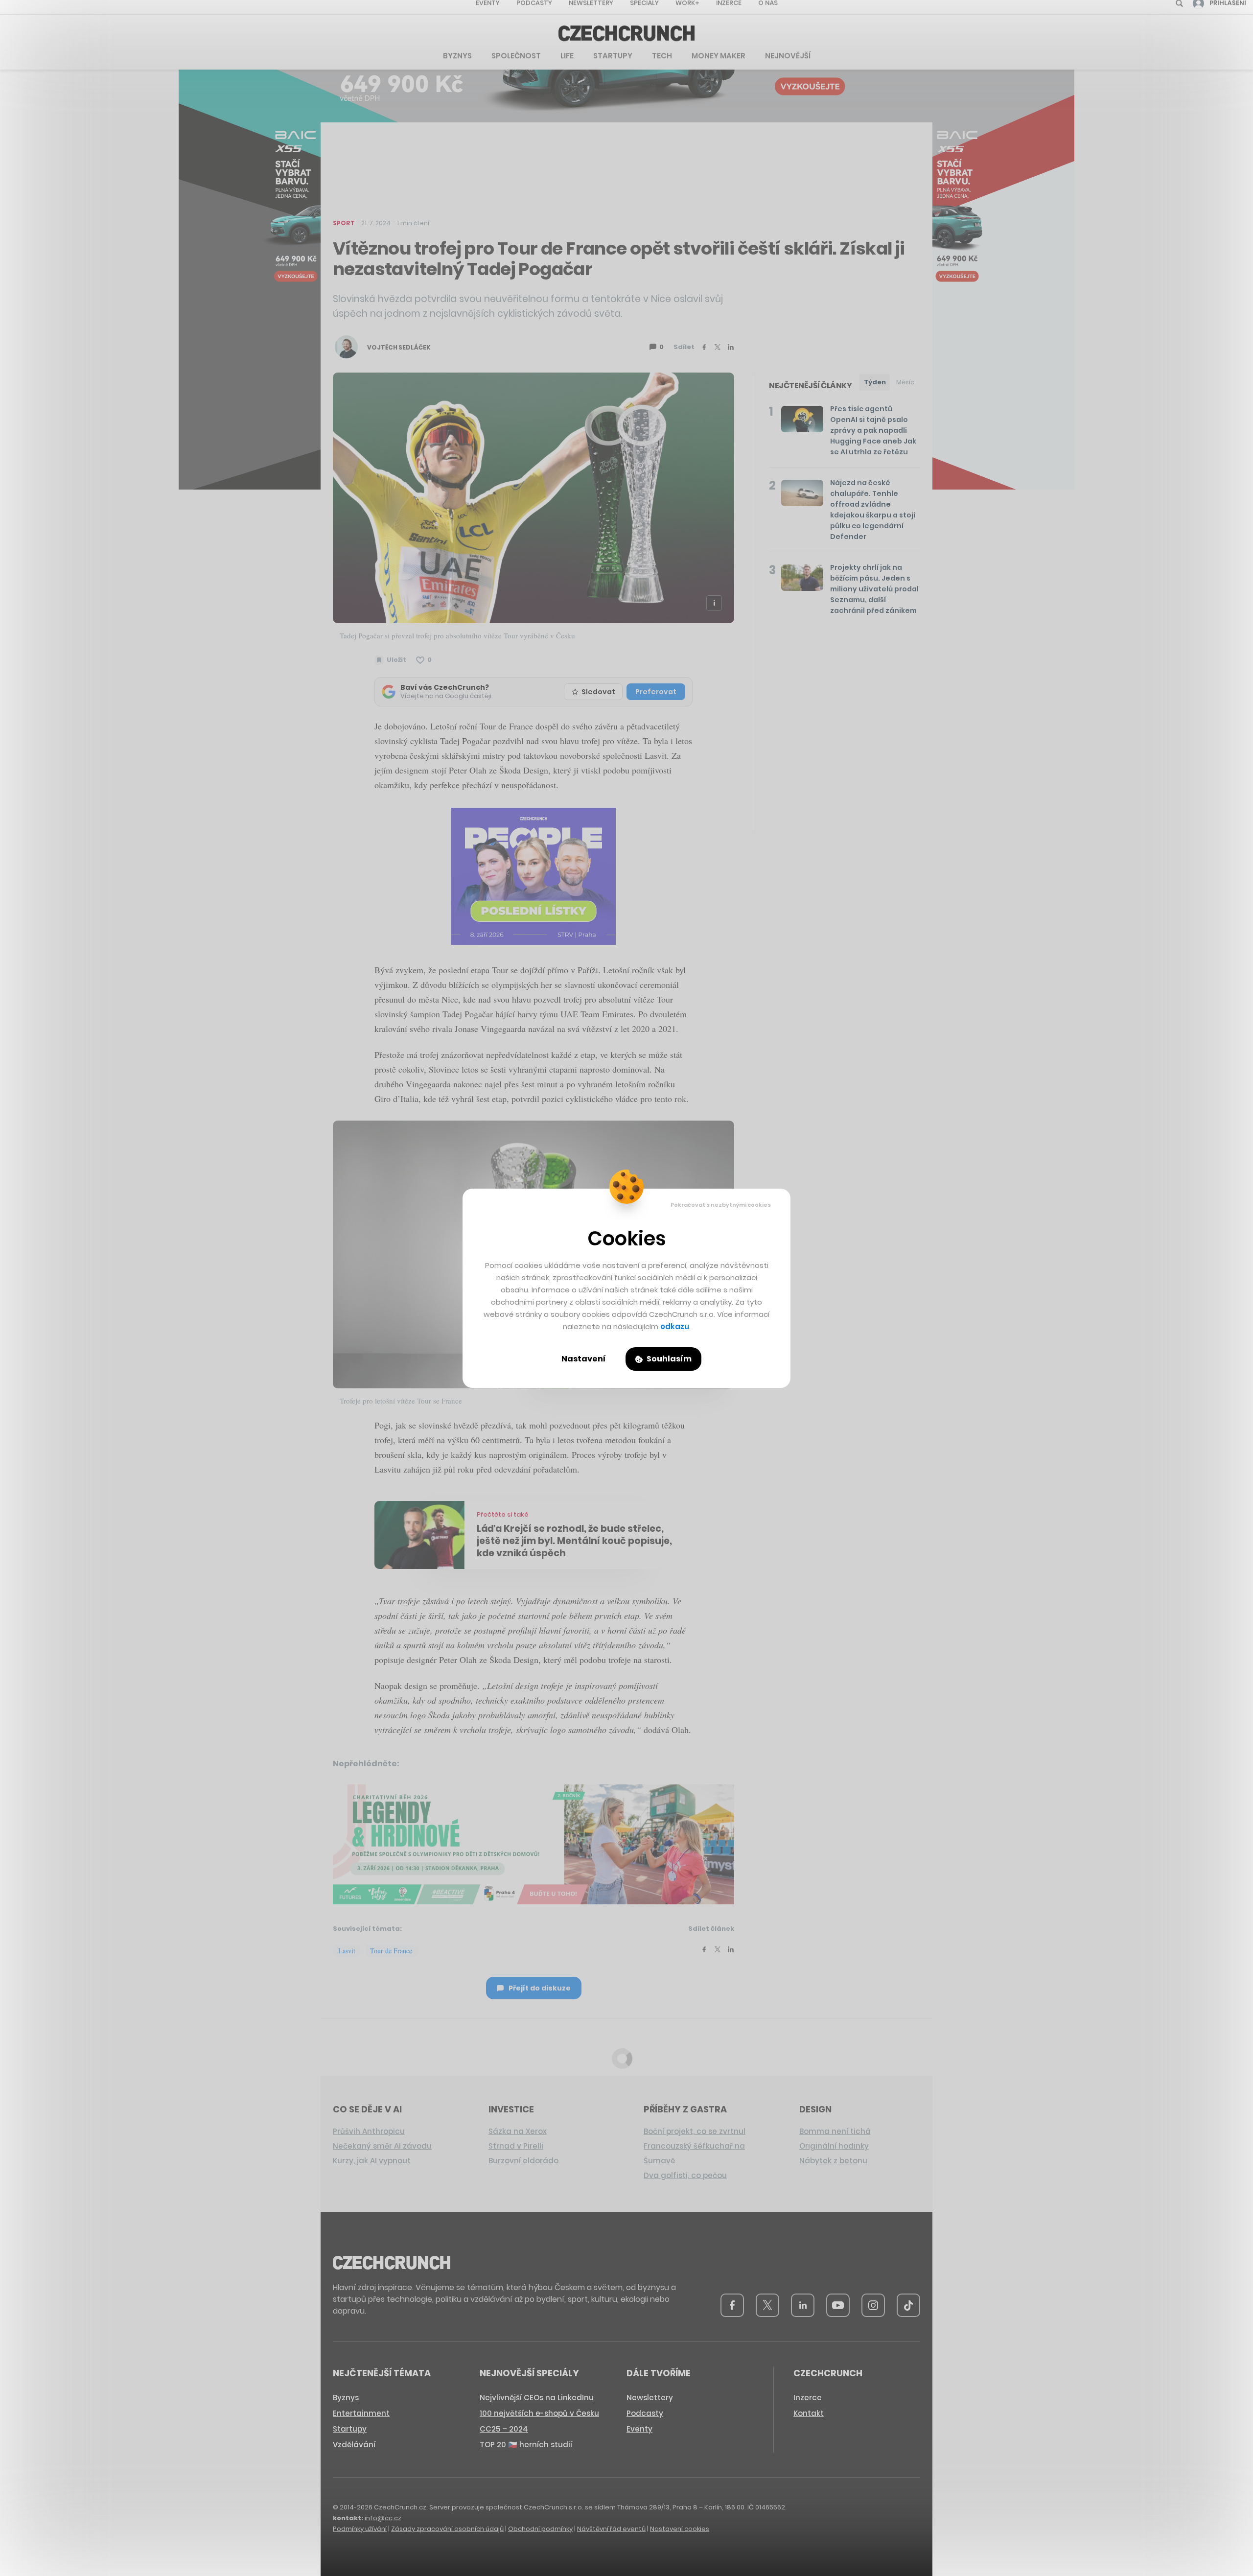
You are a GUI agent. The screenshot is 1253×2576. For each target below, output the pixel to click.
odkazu (675, 1326)
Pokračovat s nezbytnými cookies (721, 1205)
